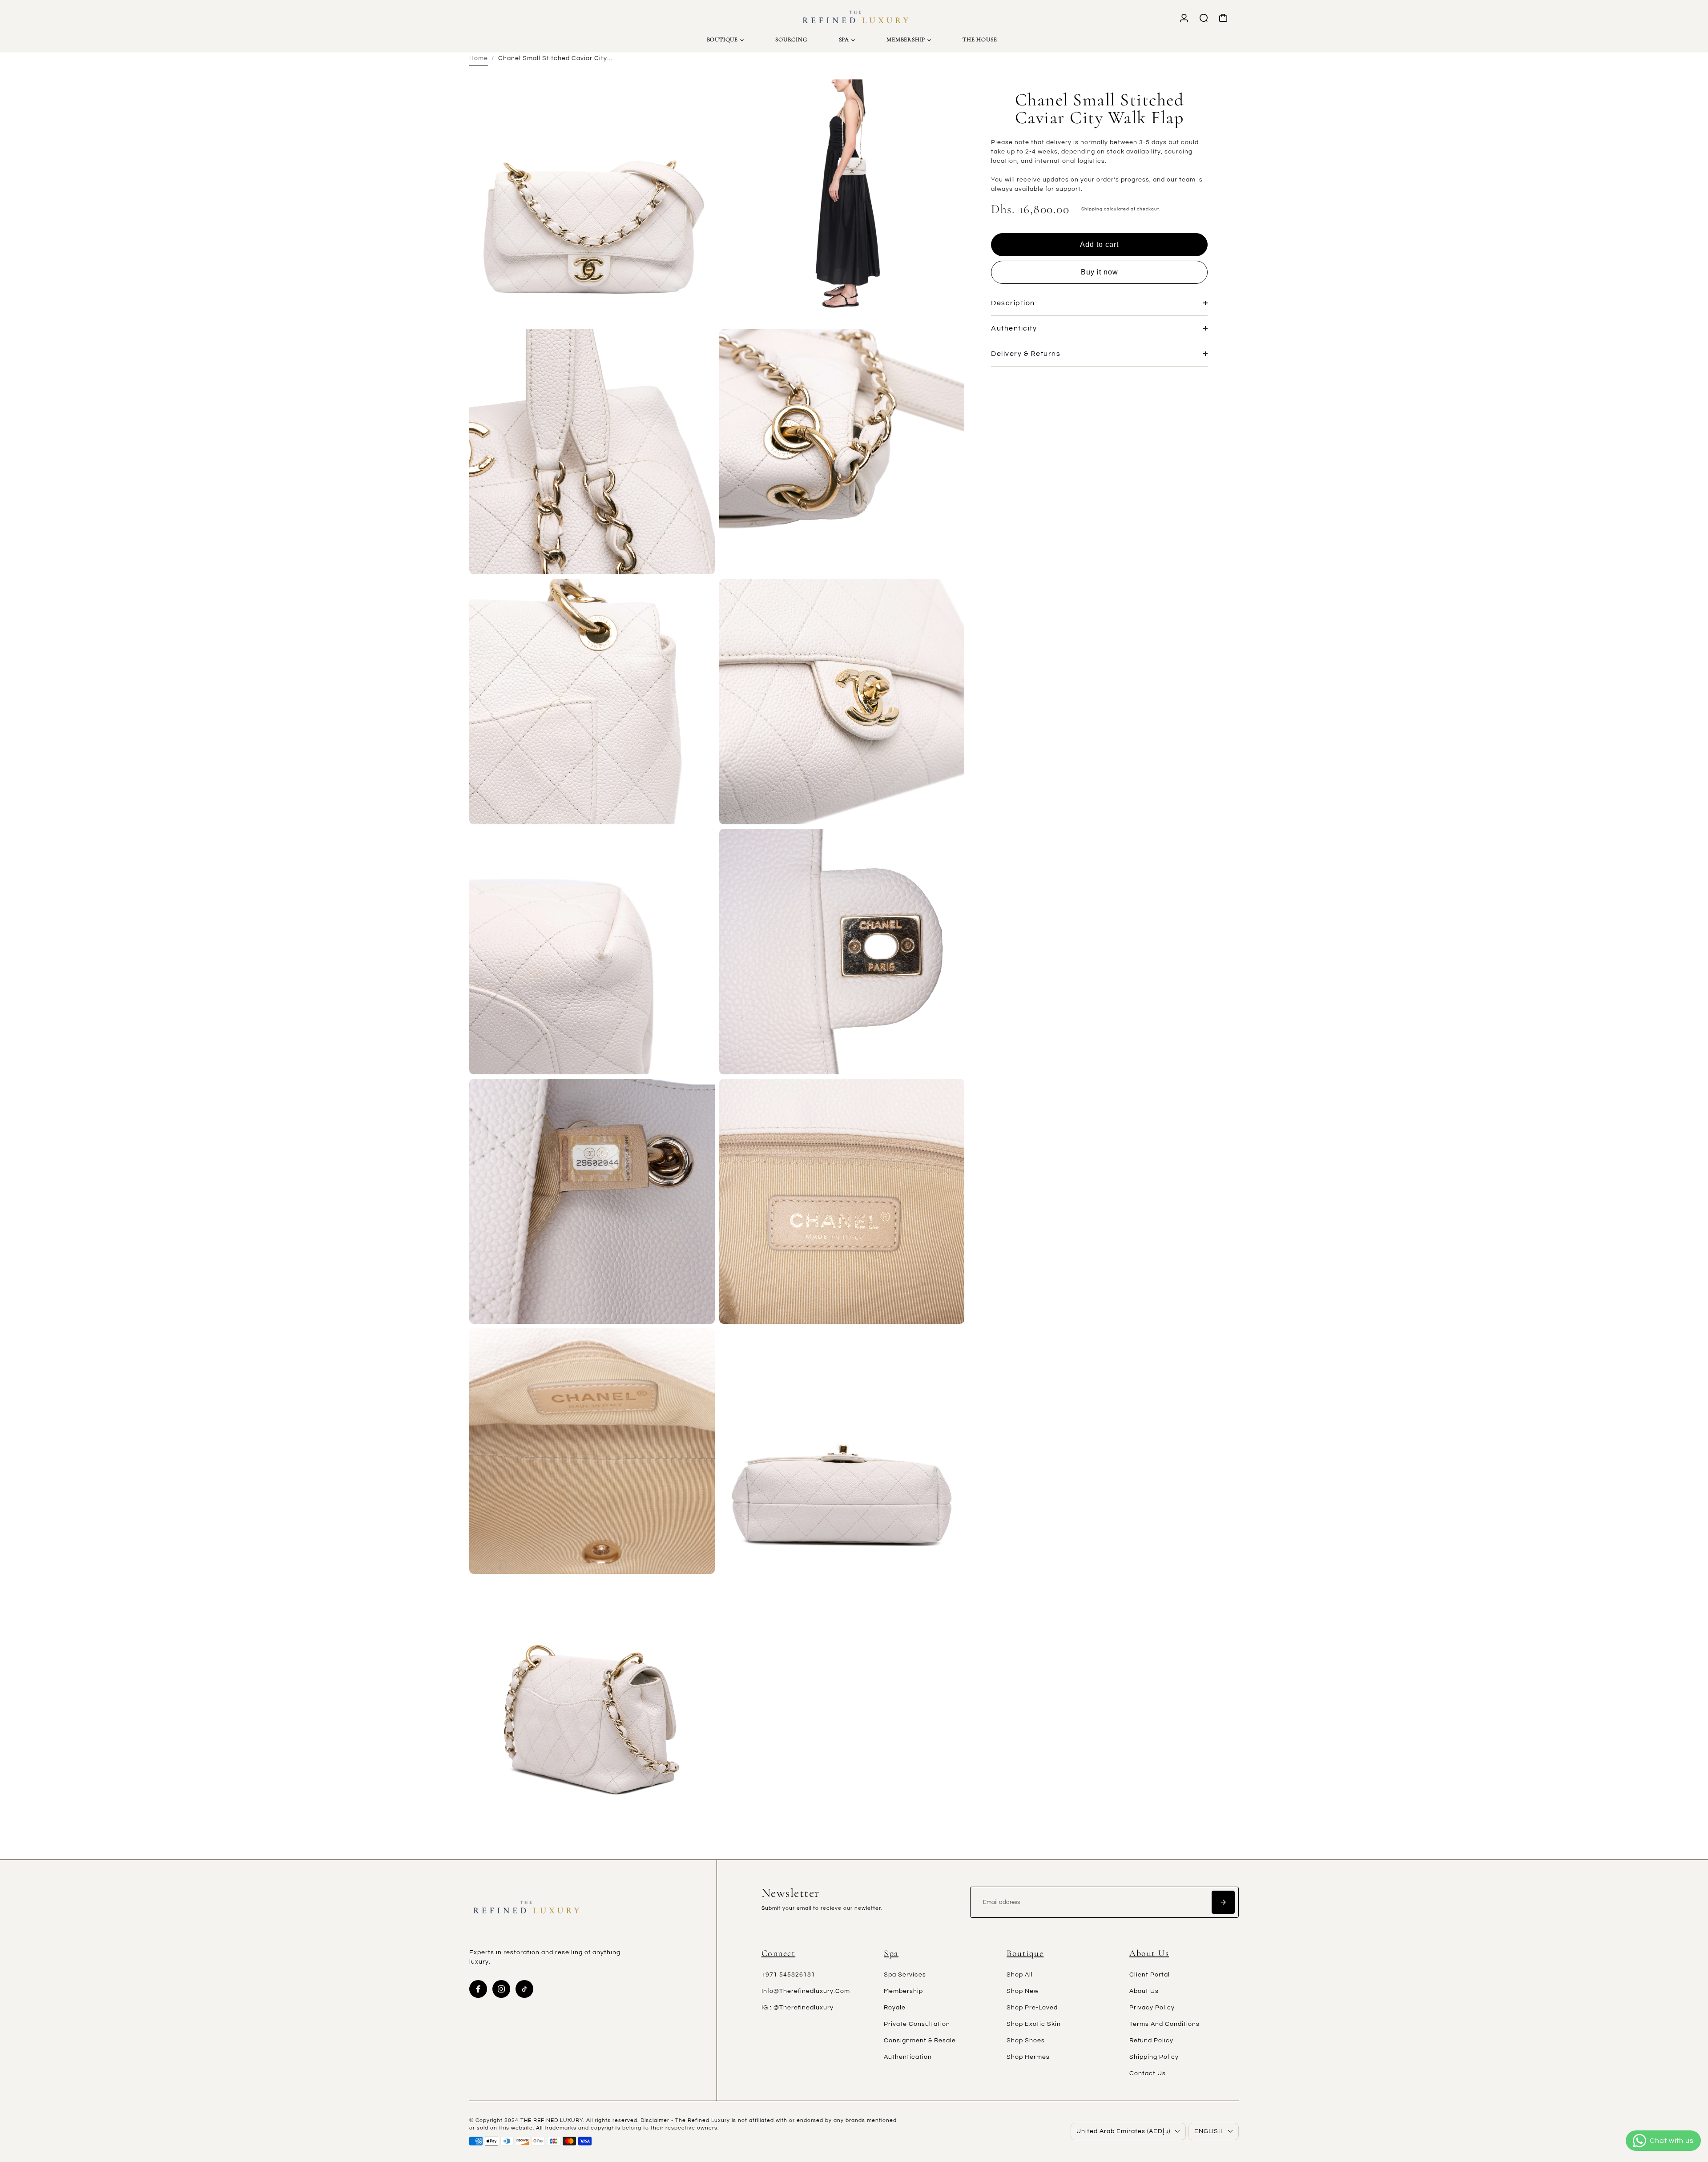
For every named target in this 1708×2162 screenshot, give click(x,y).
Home (479, 58)
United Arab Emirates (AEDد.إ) (1123, 2131)
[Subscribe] (1223, 1902)
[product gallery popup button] (698, 315)
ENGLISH (1209, 2131)
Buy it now (1100, 272)
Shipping (1092, 209)
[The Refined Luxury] (854, 18)
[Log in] (1184, 18)
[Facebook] (478, 1989)
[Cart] (1223, 18)
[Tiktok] (524, 1989)
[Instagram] (501, 1989)
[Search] (1204, 18)
